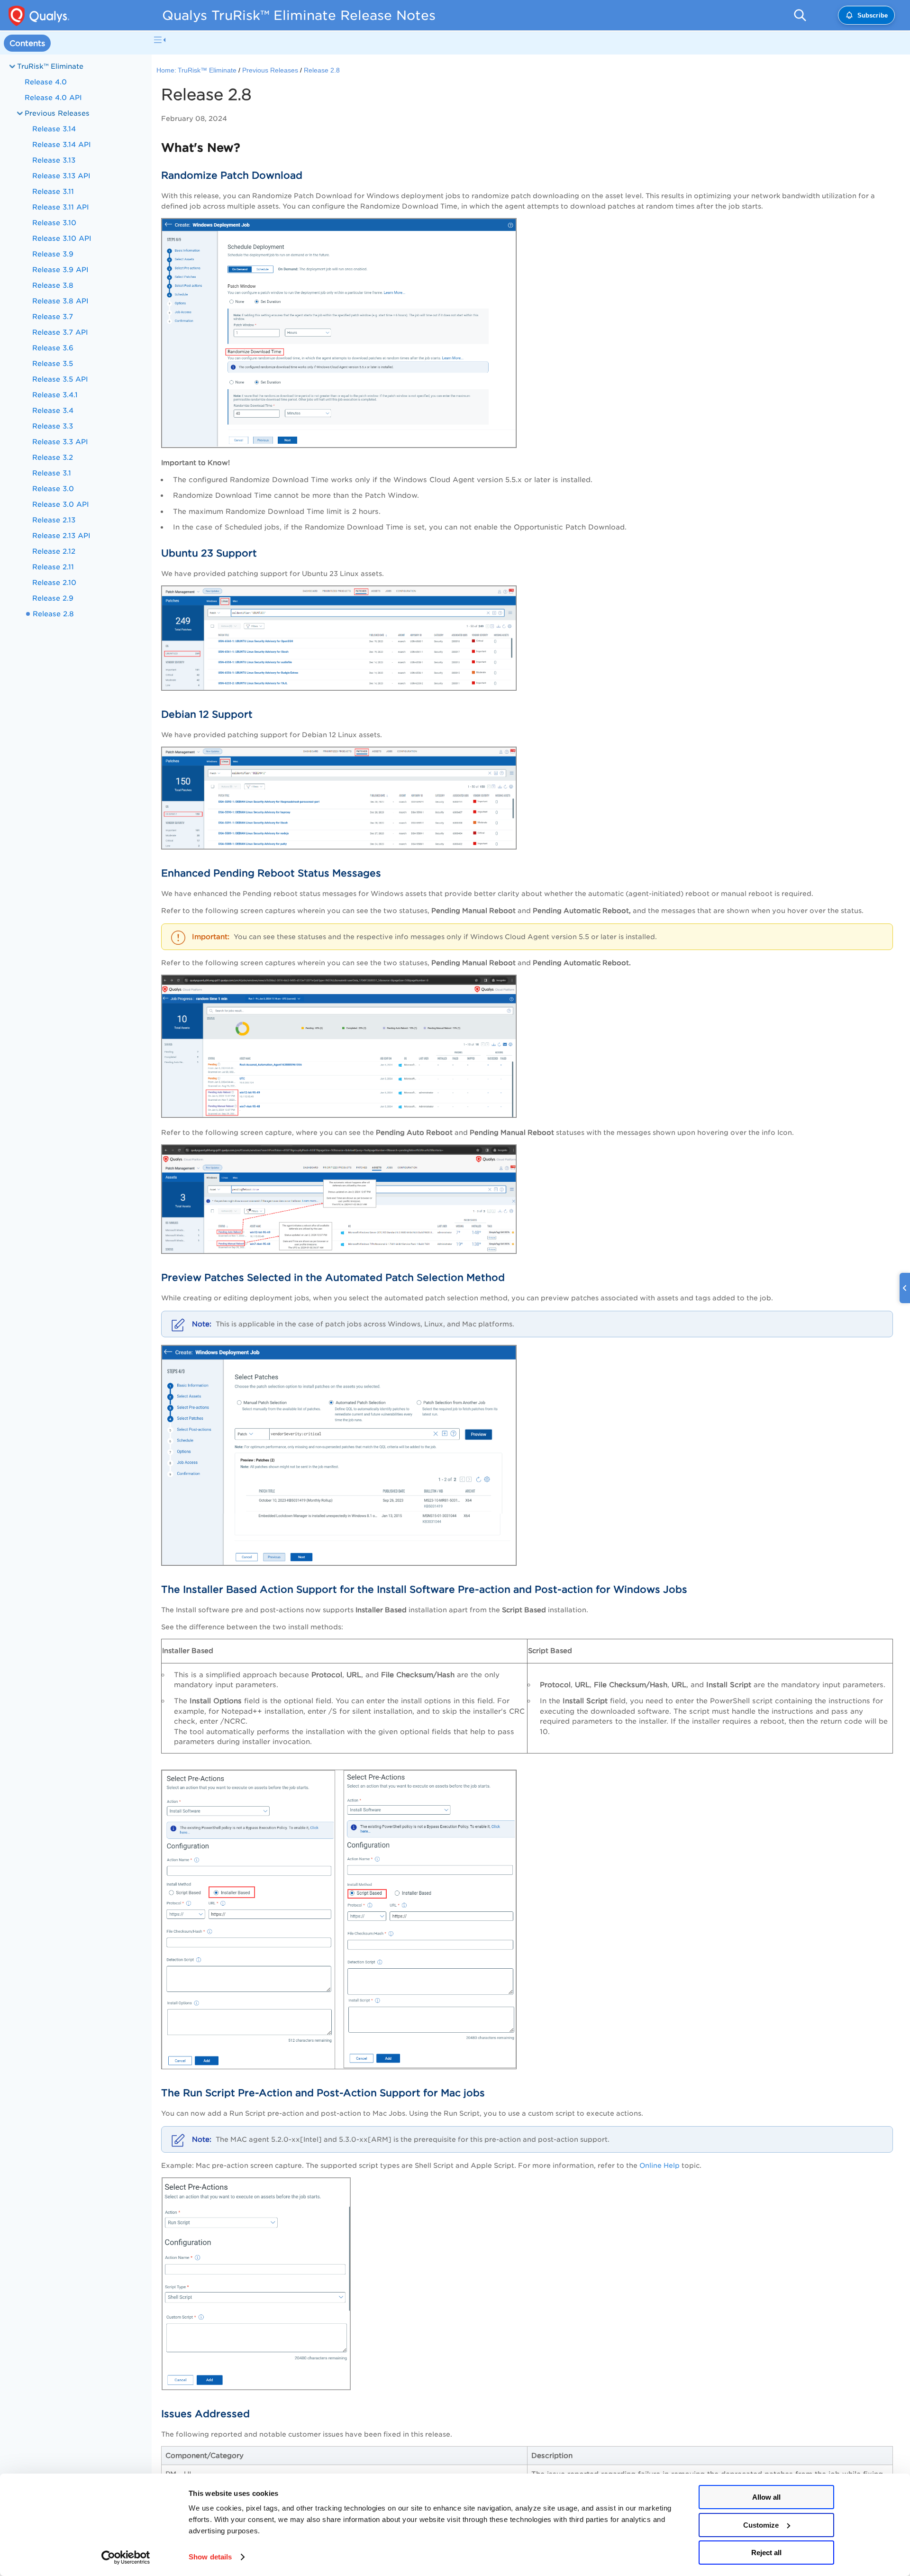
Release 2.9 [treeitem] (53, 598)
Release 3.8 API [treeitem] (60, 301)
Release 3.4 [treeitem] (53, 410)
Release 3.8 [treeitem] (53, 285)
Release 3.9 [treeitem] (53, 254)
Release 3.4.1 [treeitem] (55, 395)
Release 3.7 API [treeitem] (60, 332)
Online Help (660, 2165)
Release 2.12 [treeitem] (54, 551)
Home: (166, 70)
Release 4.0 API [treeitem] (53, 97)
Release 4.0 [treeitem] (46, 82)
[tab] (27, 43)
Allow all (766, 2497)
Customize (761, 2525)
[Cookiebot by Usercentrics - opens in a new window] (126, 2558)
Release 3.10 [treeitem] (54, 223)
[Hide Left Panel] (160, 40)
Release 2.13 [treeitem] (54, 520)
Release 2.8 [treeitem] (53, 614)
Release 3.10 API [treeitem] (62, 238)
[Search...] (800, 15)
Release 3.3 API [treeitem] (60, 442)
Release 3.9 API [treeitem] (60, 269)
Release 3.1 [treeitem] (52, 473)
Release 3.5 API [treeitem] (60, 379)
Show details (210, 2557)
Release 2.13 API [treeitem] (61, 535)
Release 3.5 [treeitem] (53, 363)
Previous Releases (270, 70)
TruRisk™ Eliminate (50, 66)
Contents (27, 43)
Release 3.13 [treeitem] (54, 160)
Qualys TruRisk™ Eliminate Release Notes (299, 15)
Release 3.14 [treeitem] (54, 129)
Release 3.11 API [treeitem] (61, 207)
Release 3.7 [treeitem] (53, 316)
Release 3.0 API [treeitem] (61, 504)
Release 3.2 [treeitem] (53, 457)
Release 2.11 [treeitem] (53, 567)
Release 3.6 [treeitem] (53, 348)
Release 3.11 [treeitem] (53, 191)
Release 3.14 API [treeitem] (62, 144)
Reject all (766, 2553)
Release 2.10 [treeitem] (54, 582)
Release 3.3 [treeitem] (53, 426)
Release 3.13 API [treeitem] (61, 176)
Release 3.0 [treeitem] (53, 489)
